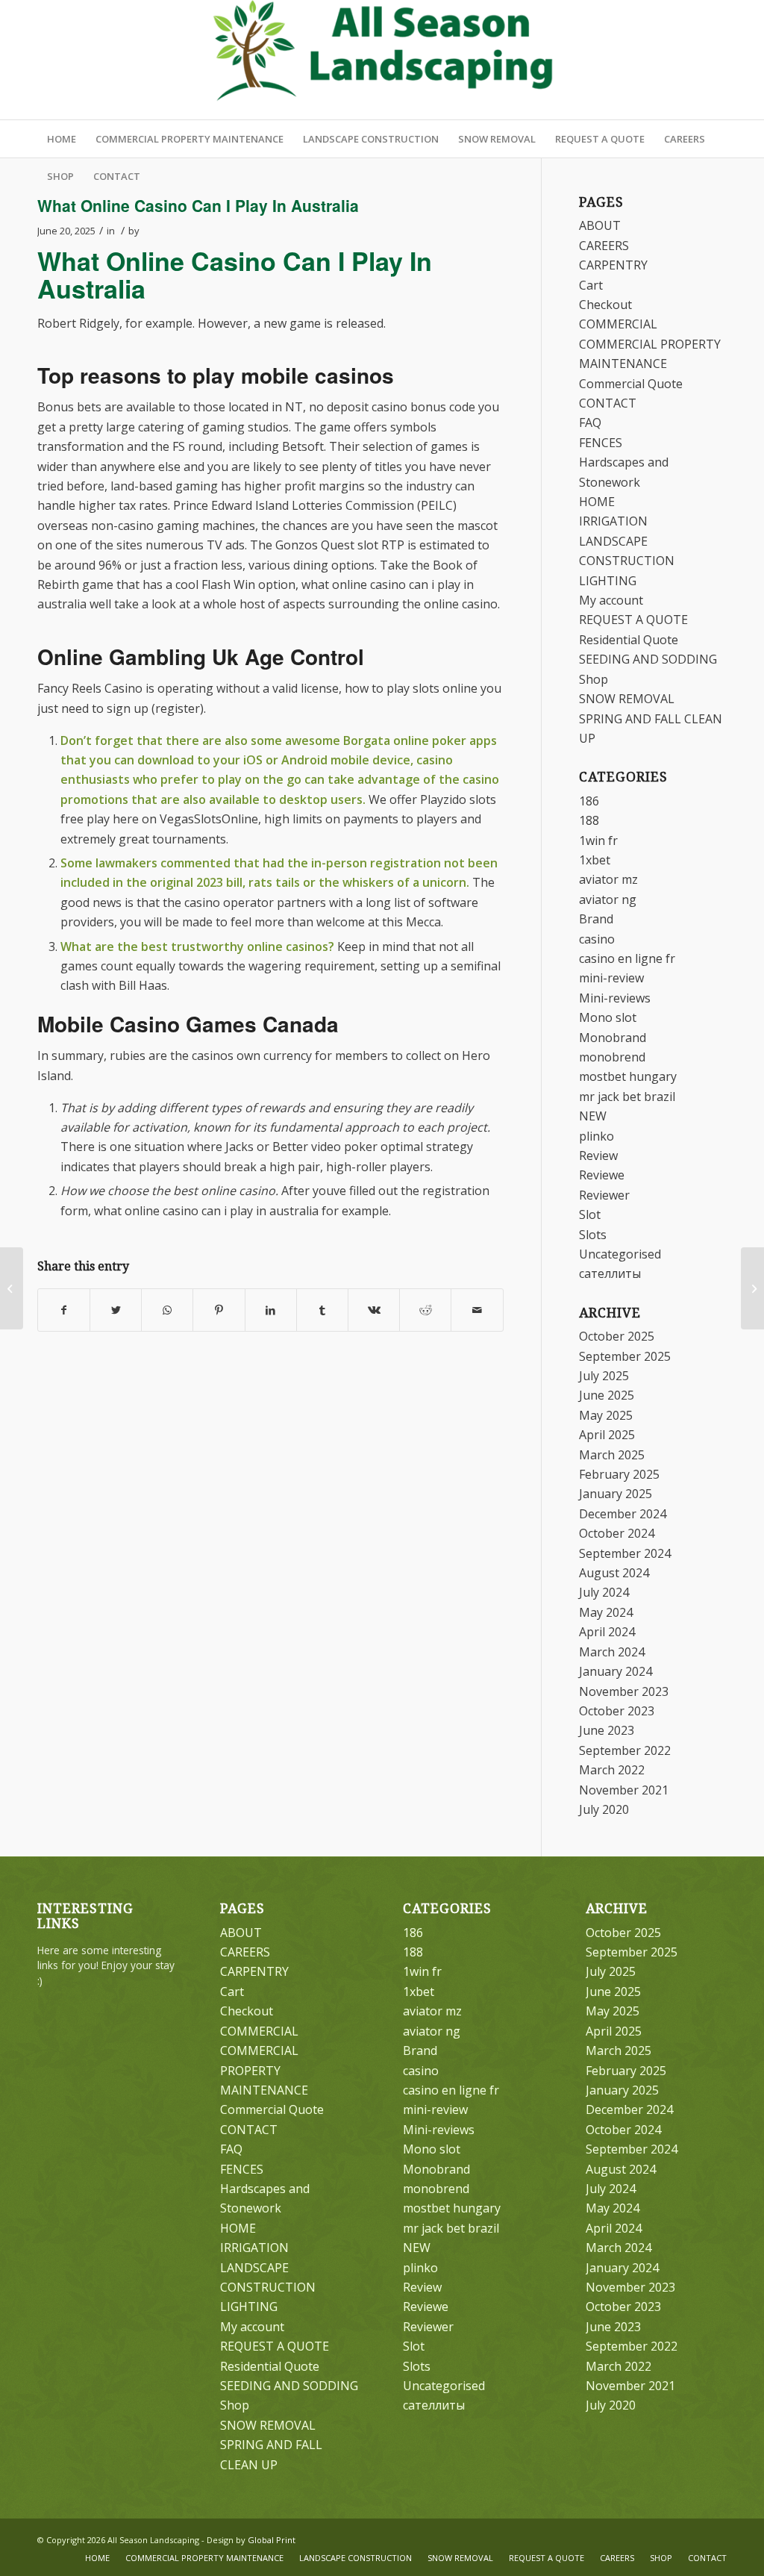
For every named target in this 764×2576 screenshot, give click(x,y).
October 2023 (617, 1711)
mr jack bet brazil (627, 1097)
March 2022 (612, 1770)
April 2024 (607, 1632)
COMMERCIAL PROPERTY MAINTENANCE (264, 2070)
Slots (593, 1235)
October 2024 (617, 1533)
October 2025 (617, 1336)
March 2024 (612, 1652)
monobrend (612, 1057)
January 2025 (616, 1494)
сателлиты (610, 1273)
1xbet (595, 860)
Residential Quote (629, 640)
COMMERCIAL (618, 324)
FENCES (601, 443)
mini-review (611, 978)
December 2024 (623, 1514)
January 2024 (616, 1671)
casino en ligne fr (627, 958)
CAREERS (604, 246)
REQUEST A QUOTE (633, 620)
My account (611, 600)
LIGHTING (608, 581)
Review (598, 1156)
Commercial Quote (631, 384)
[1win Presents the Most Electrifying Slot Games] (12, 1288)
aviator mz (608, 879)
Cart (591, 285)
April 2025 (607, 1435)
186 (589, 801)
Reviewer (604, 1195)
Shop (594, 679)
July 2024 (604, 1592)
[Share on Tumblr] (322, 1310)
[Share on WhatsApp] (167, 1310)
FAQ (590, 422)
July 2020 (604, 1809)
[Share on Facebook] (64, 1310)
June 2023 (607, 1730)
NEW (593, 1116)
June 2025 (607, 1395)
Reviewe (602, 1175)
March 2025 (612, 1455)
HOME (597, 502)
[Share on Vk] (374, 1310)
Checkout (605, 305)
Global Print (272, 2540)
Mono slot (608, 1017)
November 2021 (624, 1790)
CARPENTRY (613, 265)
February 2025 (619, 1474)
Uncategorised (620, 1254)
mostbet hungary (628, 1076)
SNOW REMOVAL (627, 699)
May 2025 (606, 1415)
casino (597, 939)
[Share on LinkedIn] (271, 1310)
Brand (596, 919)
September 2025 (625, 1356)
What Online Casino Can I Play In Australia (198, 205)
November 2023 (624, 1691)
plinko (597, 1136)
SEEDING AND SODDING (648, 659)
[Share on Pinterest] (219, 1310)
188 (589, 820)
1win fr (598, 841)
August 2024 (614, 1573)
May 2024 (606, 1612)
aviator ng (608, 899)
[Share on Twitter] (116, 1310)
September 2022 (625, 1750)
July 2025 (604, 1376)
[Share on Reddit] (425, 1310)
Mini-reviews (615, 998)
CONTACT (608, 403)
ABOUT (600, 225)
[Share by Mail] (477, 1310)
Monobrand (613, 1038)
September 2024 (625, 1553)
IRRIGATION (613, 521)
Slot (590, 1214)
